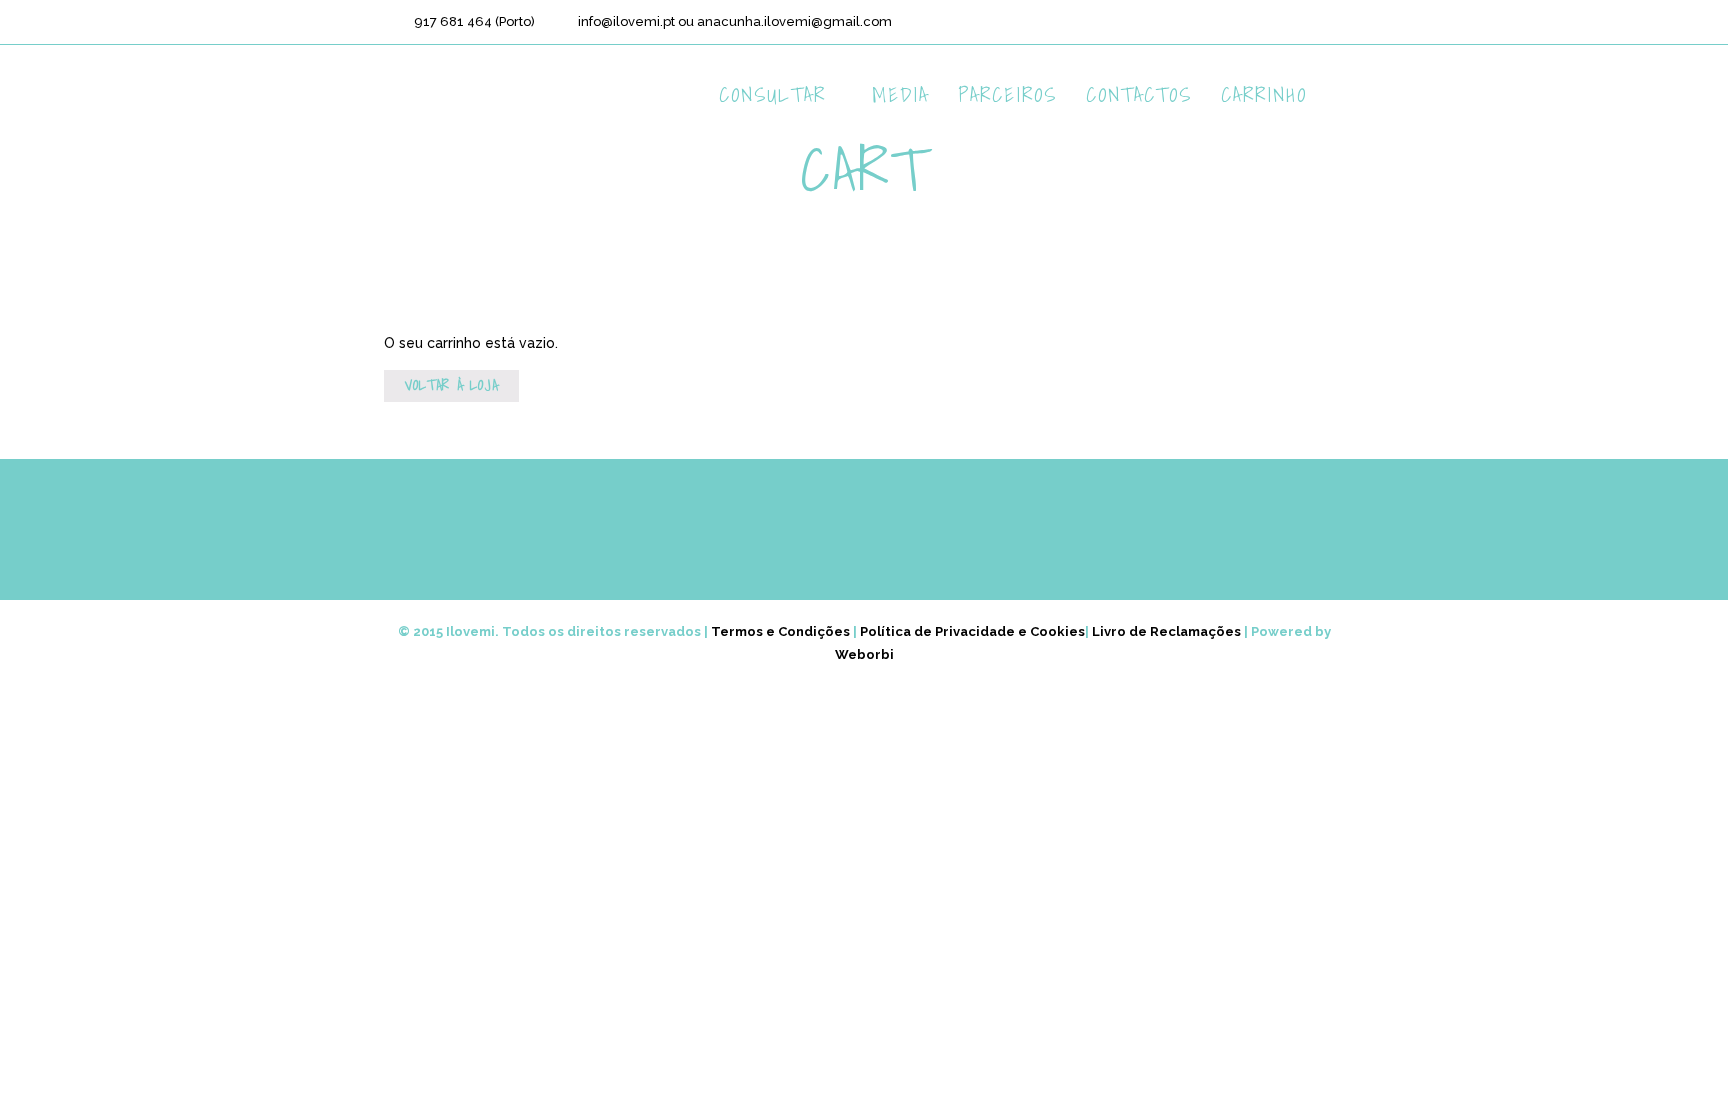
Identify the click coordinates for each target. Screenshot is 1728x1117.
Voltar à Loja (451, 385)
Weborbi (864, 654)
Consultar (772, 95)
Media (900, 95)
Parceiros (1007, 95)
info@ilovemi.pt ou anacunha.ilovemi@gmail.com (735, 21)
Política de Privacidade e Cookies (972, 631)
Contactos (1139, 95)
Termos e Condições (780, 631)
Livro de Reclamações (1166, 631)
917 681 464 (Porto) (474, 21)
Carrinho (1264, 95)
